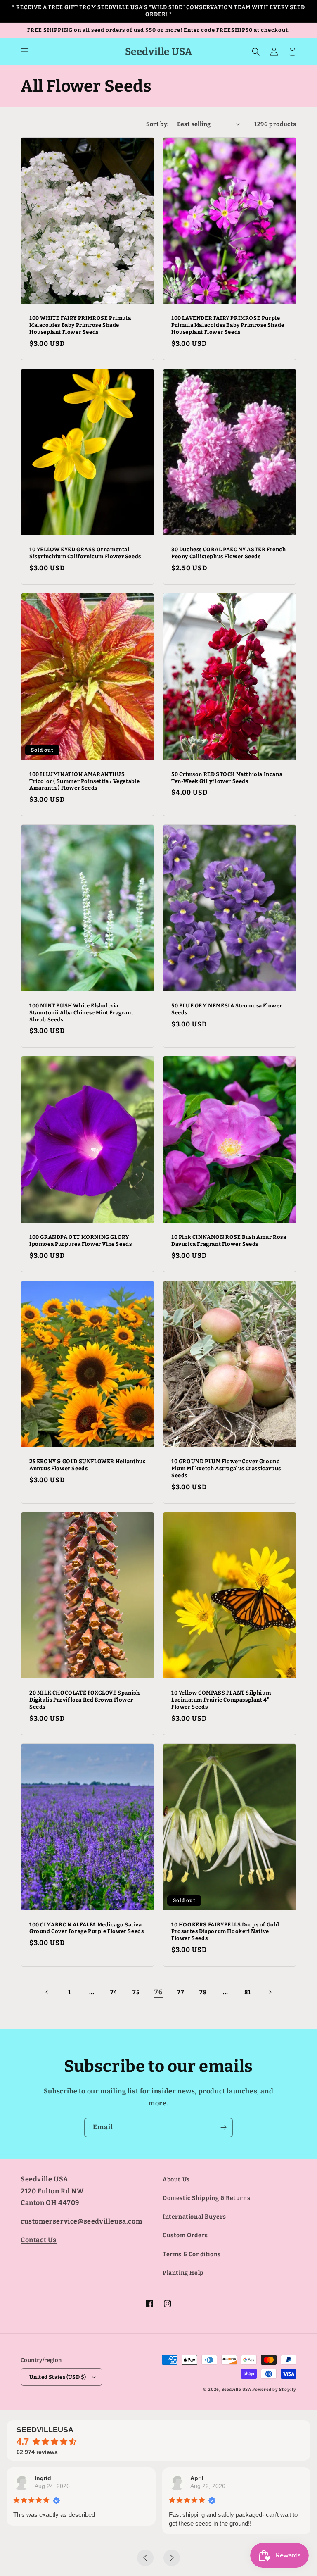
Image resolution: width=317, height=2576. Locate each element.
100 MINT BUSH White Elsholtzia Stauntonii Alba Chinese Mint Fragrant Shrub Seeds (81, 1013)
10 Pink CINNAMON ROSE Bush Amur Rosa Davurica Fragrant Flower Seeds (229, 1240)
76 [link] (158, 1992)
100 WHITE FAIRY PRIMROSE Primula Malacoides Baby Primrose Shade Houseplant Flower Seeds (80, 325)
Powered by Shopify (274, 2390)
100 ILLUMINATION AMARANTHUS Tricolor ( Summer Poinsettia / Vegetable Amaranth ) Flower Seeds (85, 781)
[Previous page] (47, 1992)
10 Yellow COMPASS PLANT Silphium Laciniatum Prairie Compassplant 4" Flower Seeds (221, 1700)
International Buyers (194, 2217)
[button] (25, 52)
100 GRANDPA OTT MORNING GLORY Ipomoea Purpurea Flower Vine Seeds (80, 1240)
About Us (176, 2180)
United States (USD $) (58, 2377)
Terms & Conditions (192, 2254)
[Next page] (270, 1992)
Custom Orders (185, 2235)
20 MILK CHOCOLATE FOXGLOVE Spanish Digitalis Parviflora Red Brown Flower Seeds (84, 1700)
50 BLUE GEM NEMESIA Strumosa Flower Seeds (227, 1009)
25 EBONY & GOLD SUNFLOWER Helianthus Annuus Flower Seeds (88, 1465)
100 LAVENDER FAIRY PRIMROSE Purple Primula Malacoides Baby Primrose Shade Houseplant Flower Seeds (228, 325)
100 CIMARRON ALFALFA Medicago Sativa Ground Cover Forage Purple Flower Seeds (86, 1928)
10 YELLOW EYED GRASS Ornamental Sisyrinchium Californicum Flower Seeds (85, 553)
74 (114, 1992)
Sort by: (157, 124)
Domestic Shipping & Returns (206, 2198)
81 (247, 1992)
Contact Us (39, 2240)
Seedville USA (237, 2390)
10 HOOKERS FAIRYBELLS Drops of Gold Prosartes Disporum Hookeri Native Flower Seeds (225, 1932)
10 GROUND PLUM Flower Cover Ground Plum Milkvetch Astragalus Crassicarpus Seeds (226, 1468)
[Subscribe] (223, 2127)
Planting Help (183, 2273)
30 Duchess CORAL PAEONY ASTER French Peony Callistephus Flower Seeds (229, 553)
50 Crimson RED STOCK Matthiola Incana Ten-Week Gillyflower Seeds (227, 778)
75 (136, 1992)
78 (203, 1992)
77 (181, 1992)
